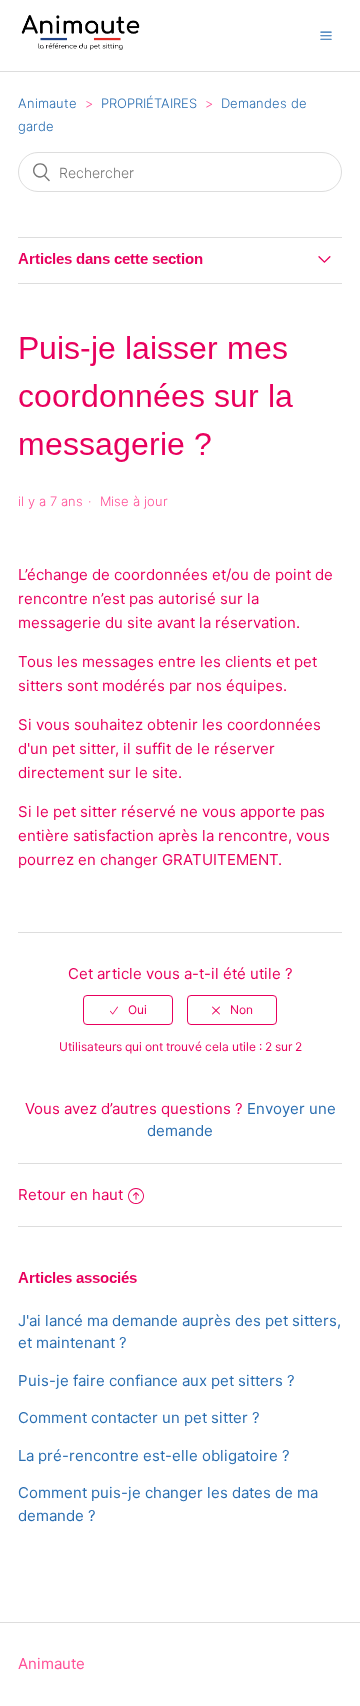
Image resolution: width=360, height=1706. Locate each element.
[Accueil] (80, 45)
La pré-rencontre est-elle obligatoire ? (154, 1455)
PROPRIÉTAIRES (149, 103)
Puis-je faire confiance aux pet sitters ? (156, 1380)
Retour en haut (70, 1194)
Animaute (47, 103)
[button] (326, 35)
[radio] (128, 1010)
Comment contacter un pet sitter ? (139, 1417)
